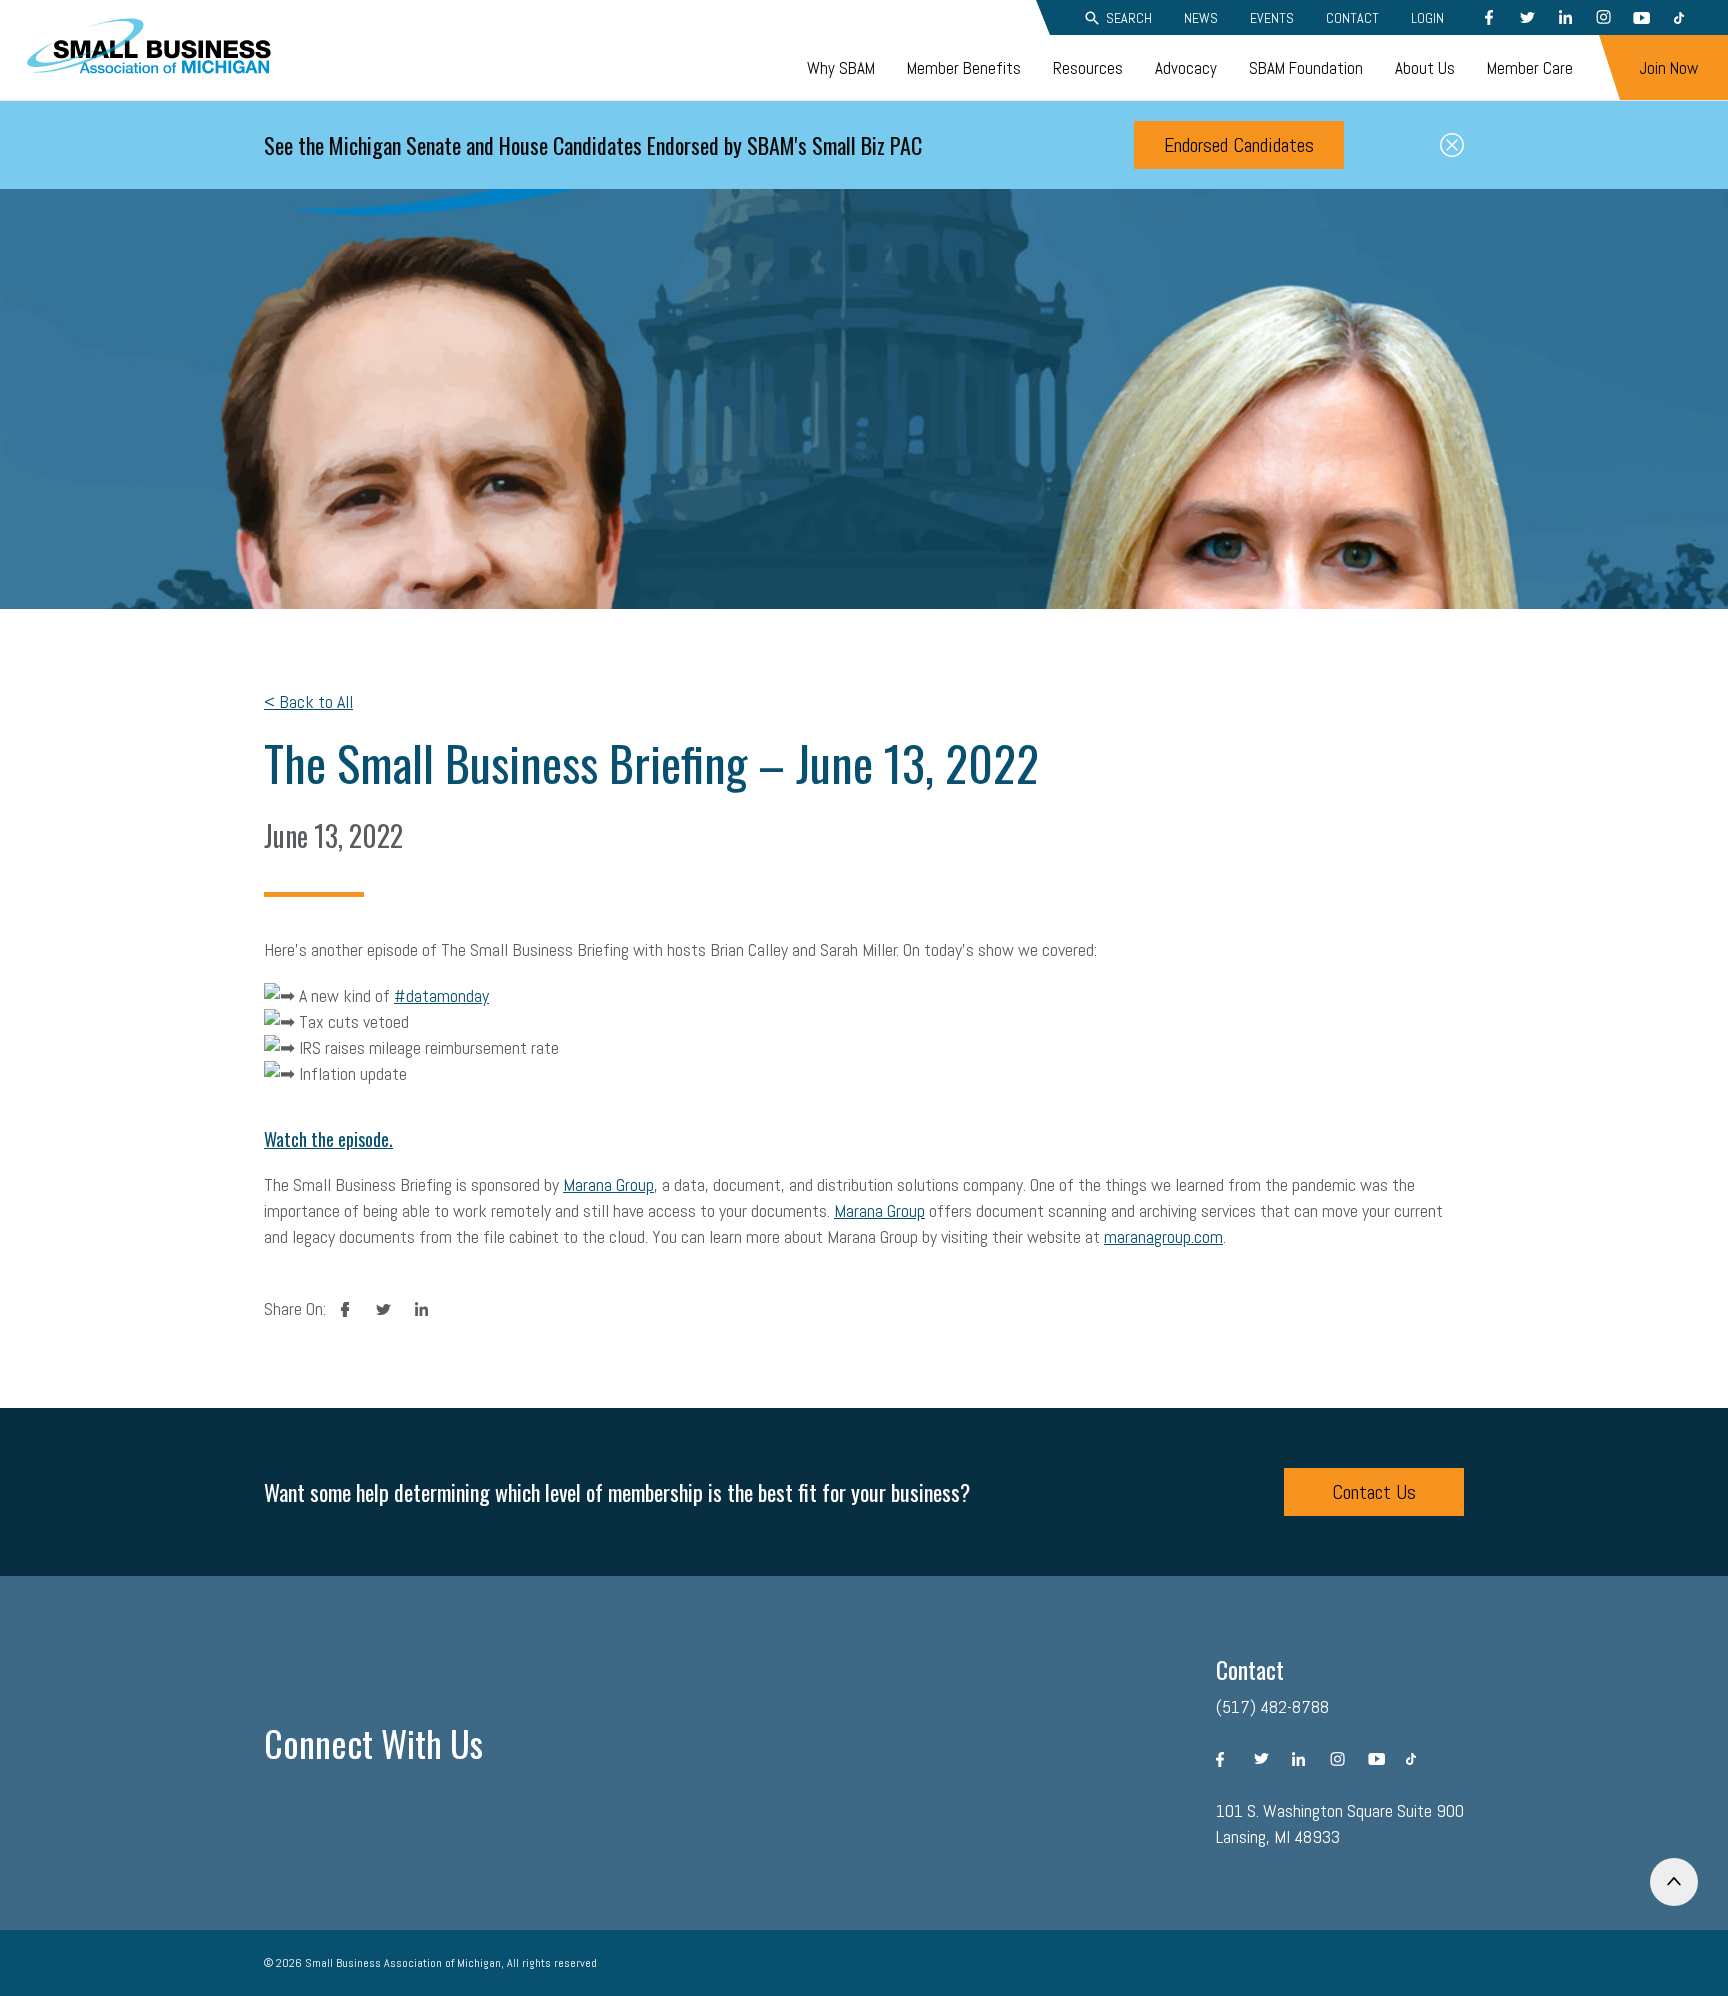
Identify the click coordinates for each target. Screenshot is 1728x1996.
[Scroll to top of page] (1674, 1882)
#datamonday (441, 995)
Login (1427, 18)
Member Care (1530, 68)
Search (1129, 18)
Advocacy (1186, 68)
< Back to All (308, 701)
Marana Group (608, 1184)
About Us (1425, 68)
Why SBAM (841, 68)
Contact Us (1374, 1492)
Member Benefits (964, 68)
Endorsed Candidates (1239, 145)
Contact (1352, 18)
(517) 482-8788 (1272, 1706)
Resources (1088, 68)
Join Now (1668, 68)
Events (1272, 18)
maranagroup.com (1163, 1236)
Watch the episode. (328, 1139)
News (1201, 18)
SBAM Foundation (1306, 68)
